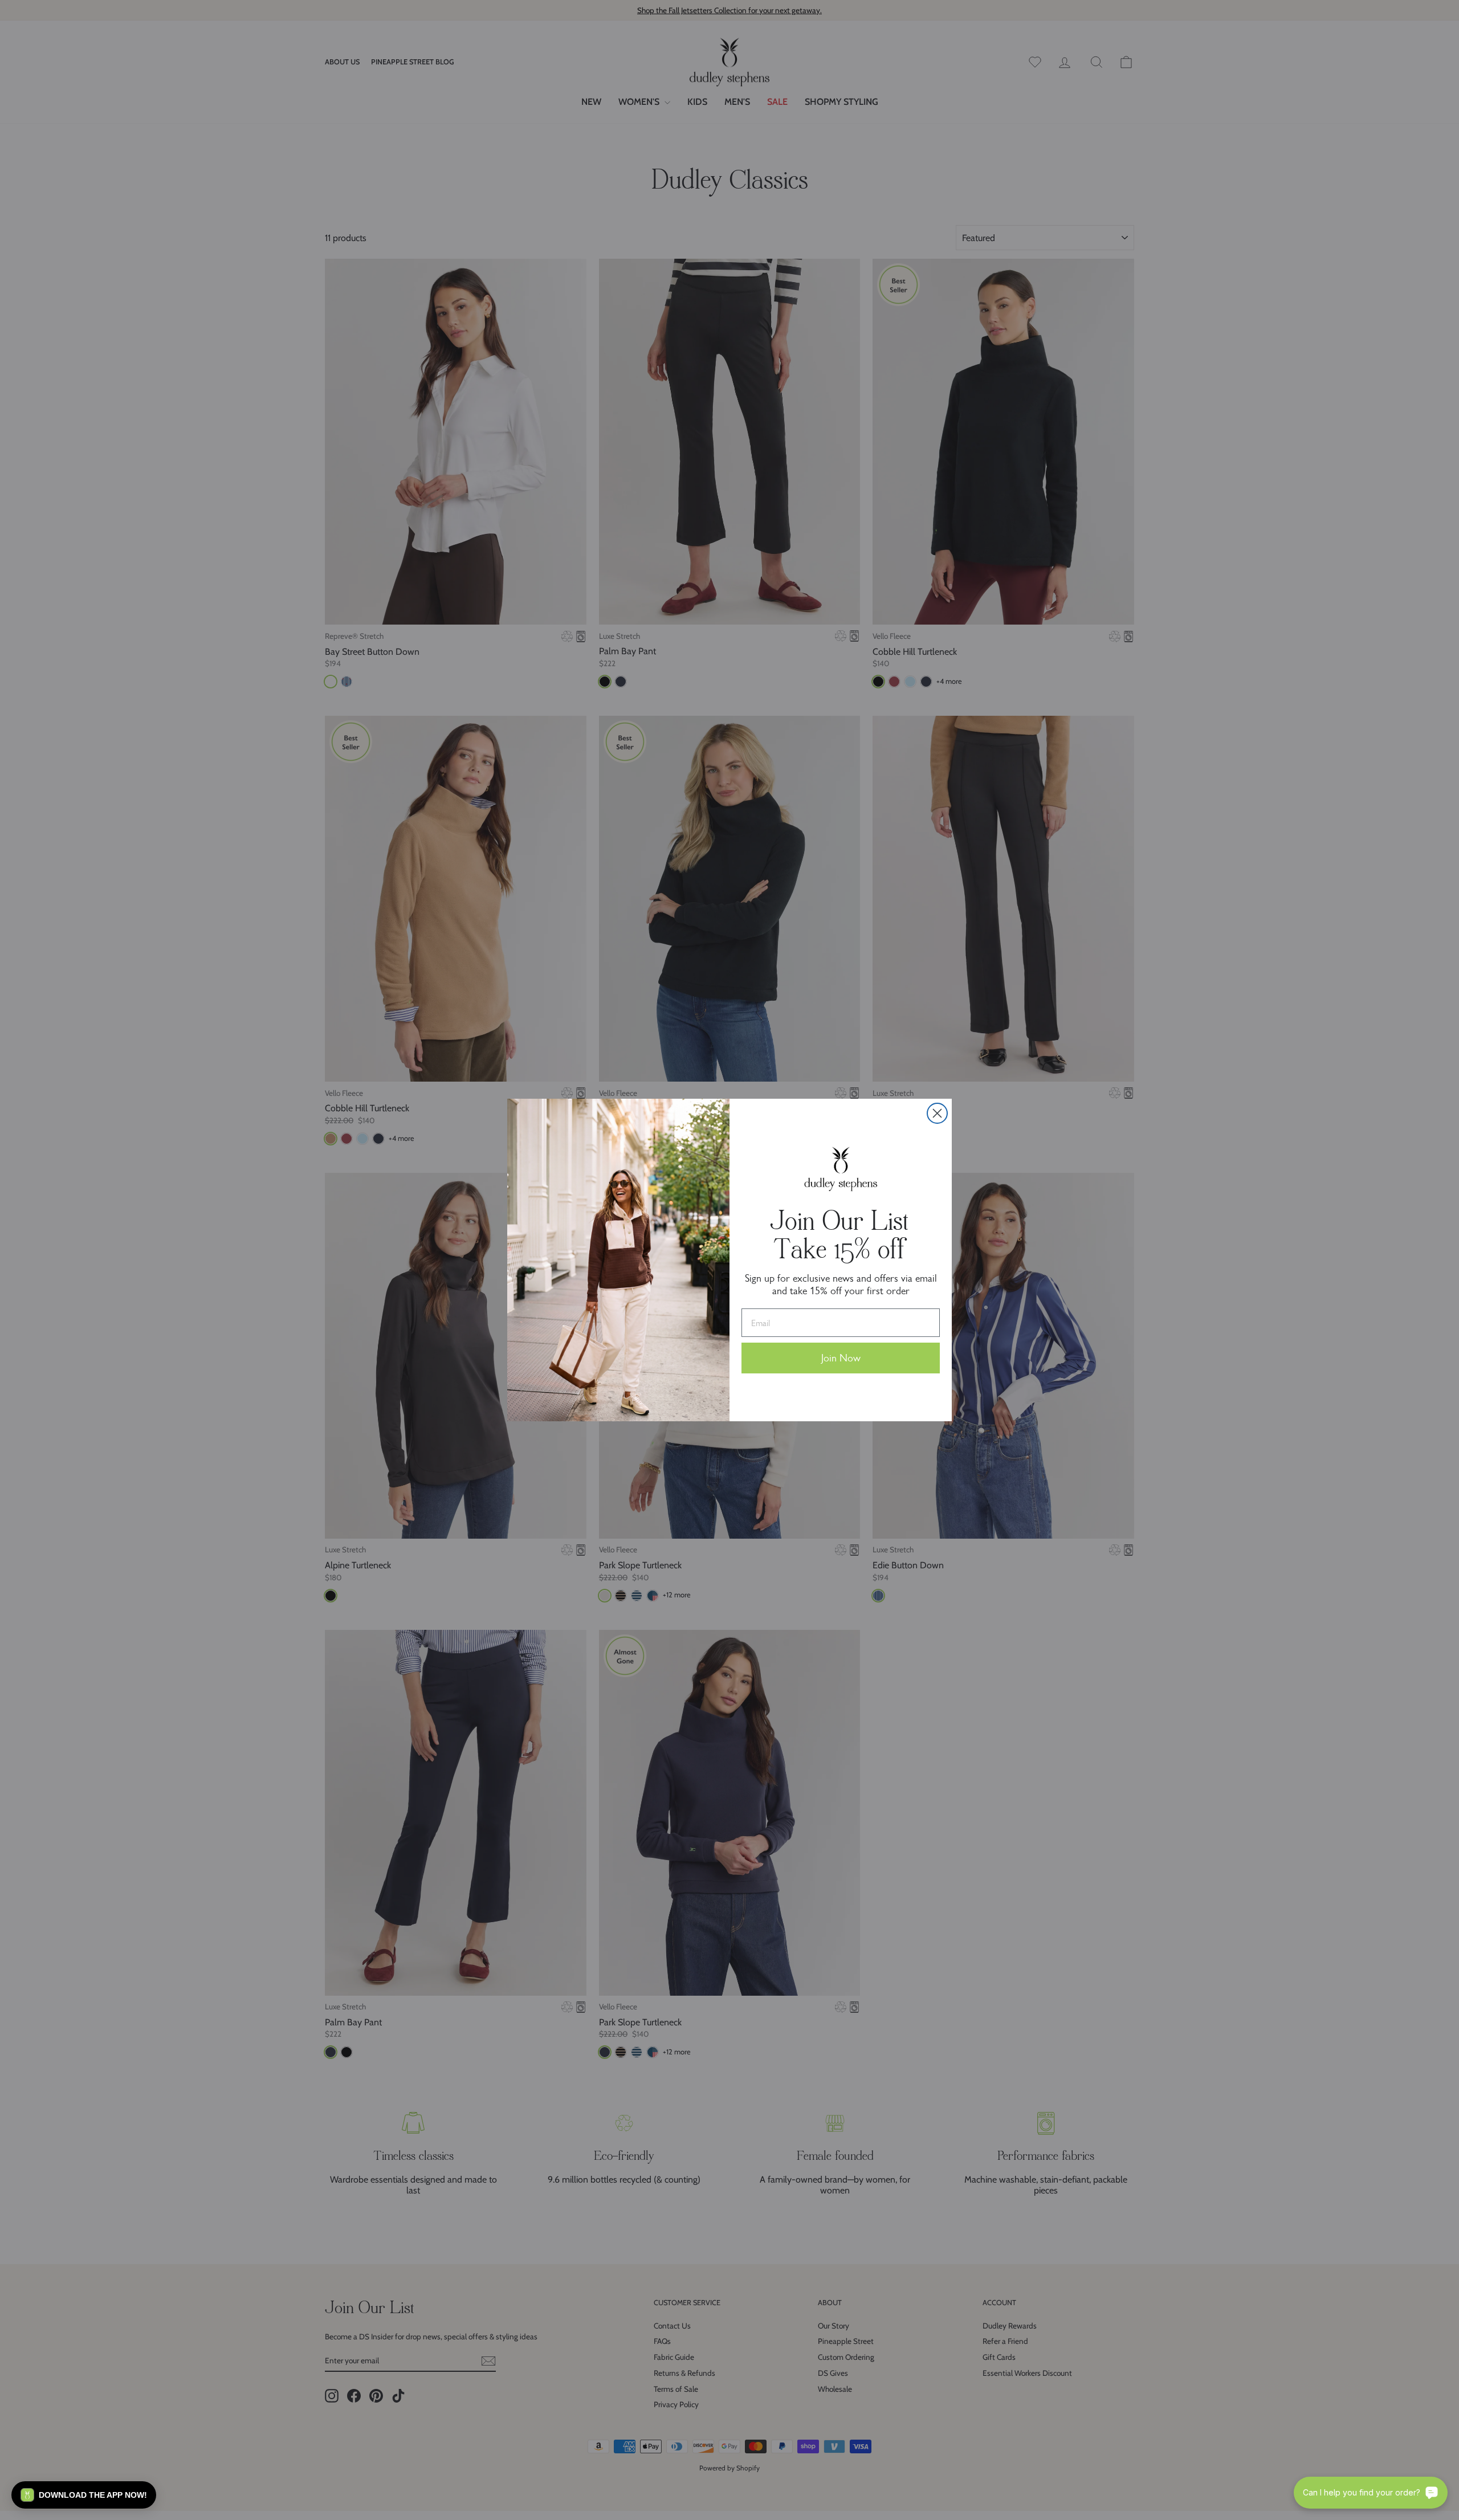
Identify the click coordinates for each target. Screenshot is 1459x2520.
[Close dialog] (937, 1113)
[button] (84, 2495)
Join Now (841, 1358)
